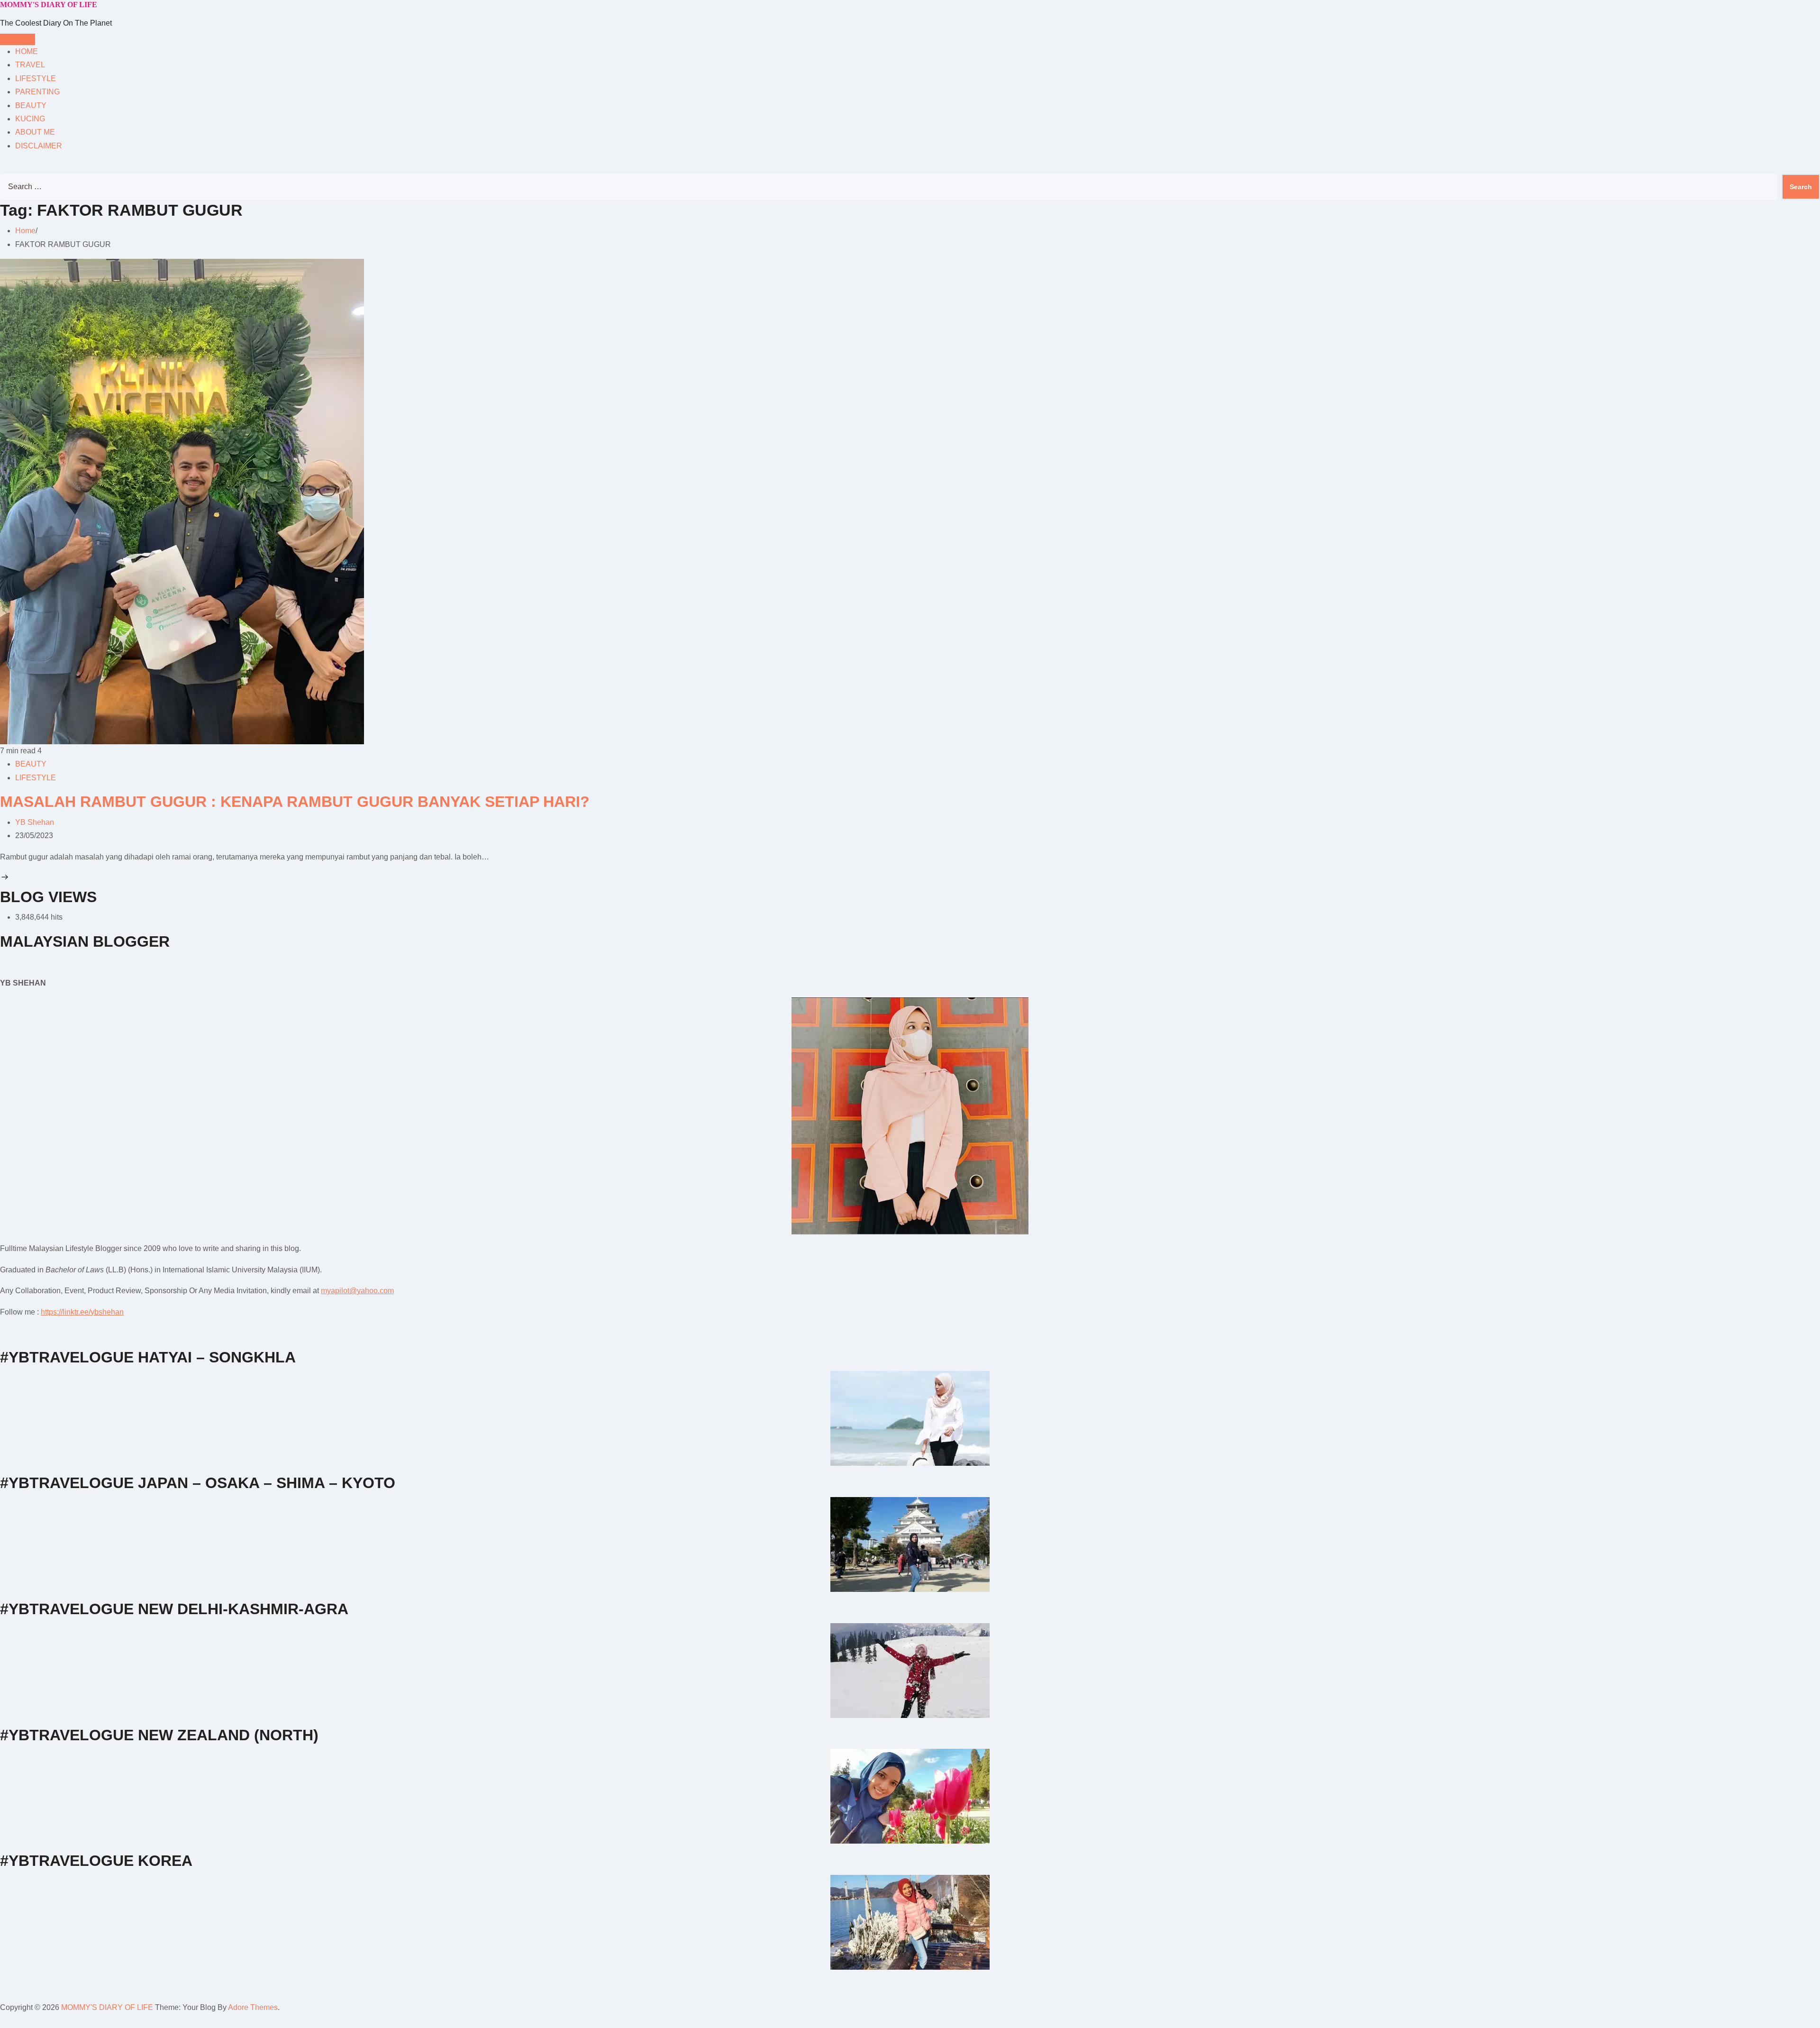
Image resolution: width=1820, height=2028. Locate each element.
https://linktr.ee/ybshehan (82, 1312)
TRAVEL (30, 65)
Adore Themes (253, 2007)
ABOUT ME (35, 132)
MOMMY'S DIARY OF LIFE (49, 5)
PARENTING (37, 92)
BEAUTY (31, 105)
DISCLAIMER (39, 146)
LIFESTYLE (36, 78)
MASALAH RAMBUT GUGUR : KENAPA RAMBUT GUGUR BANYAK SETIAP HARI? (295, 802)
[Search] (3, 167)
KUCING (30, 119)
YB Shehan (35, 822)
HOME (27, 51)
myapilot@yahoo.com (357, 1291)
